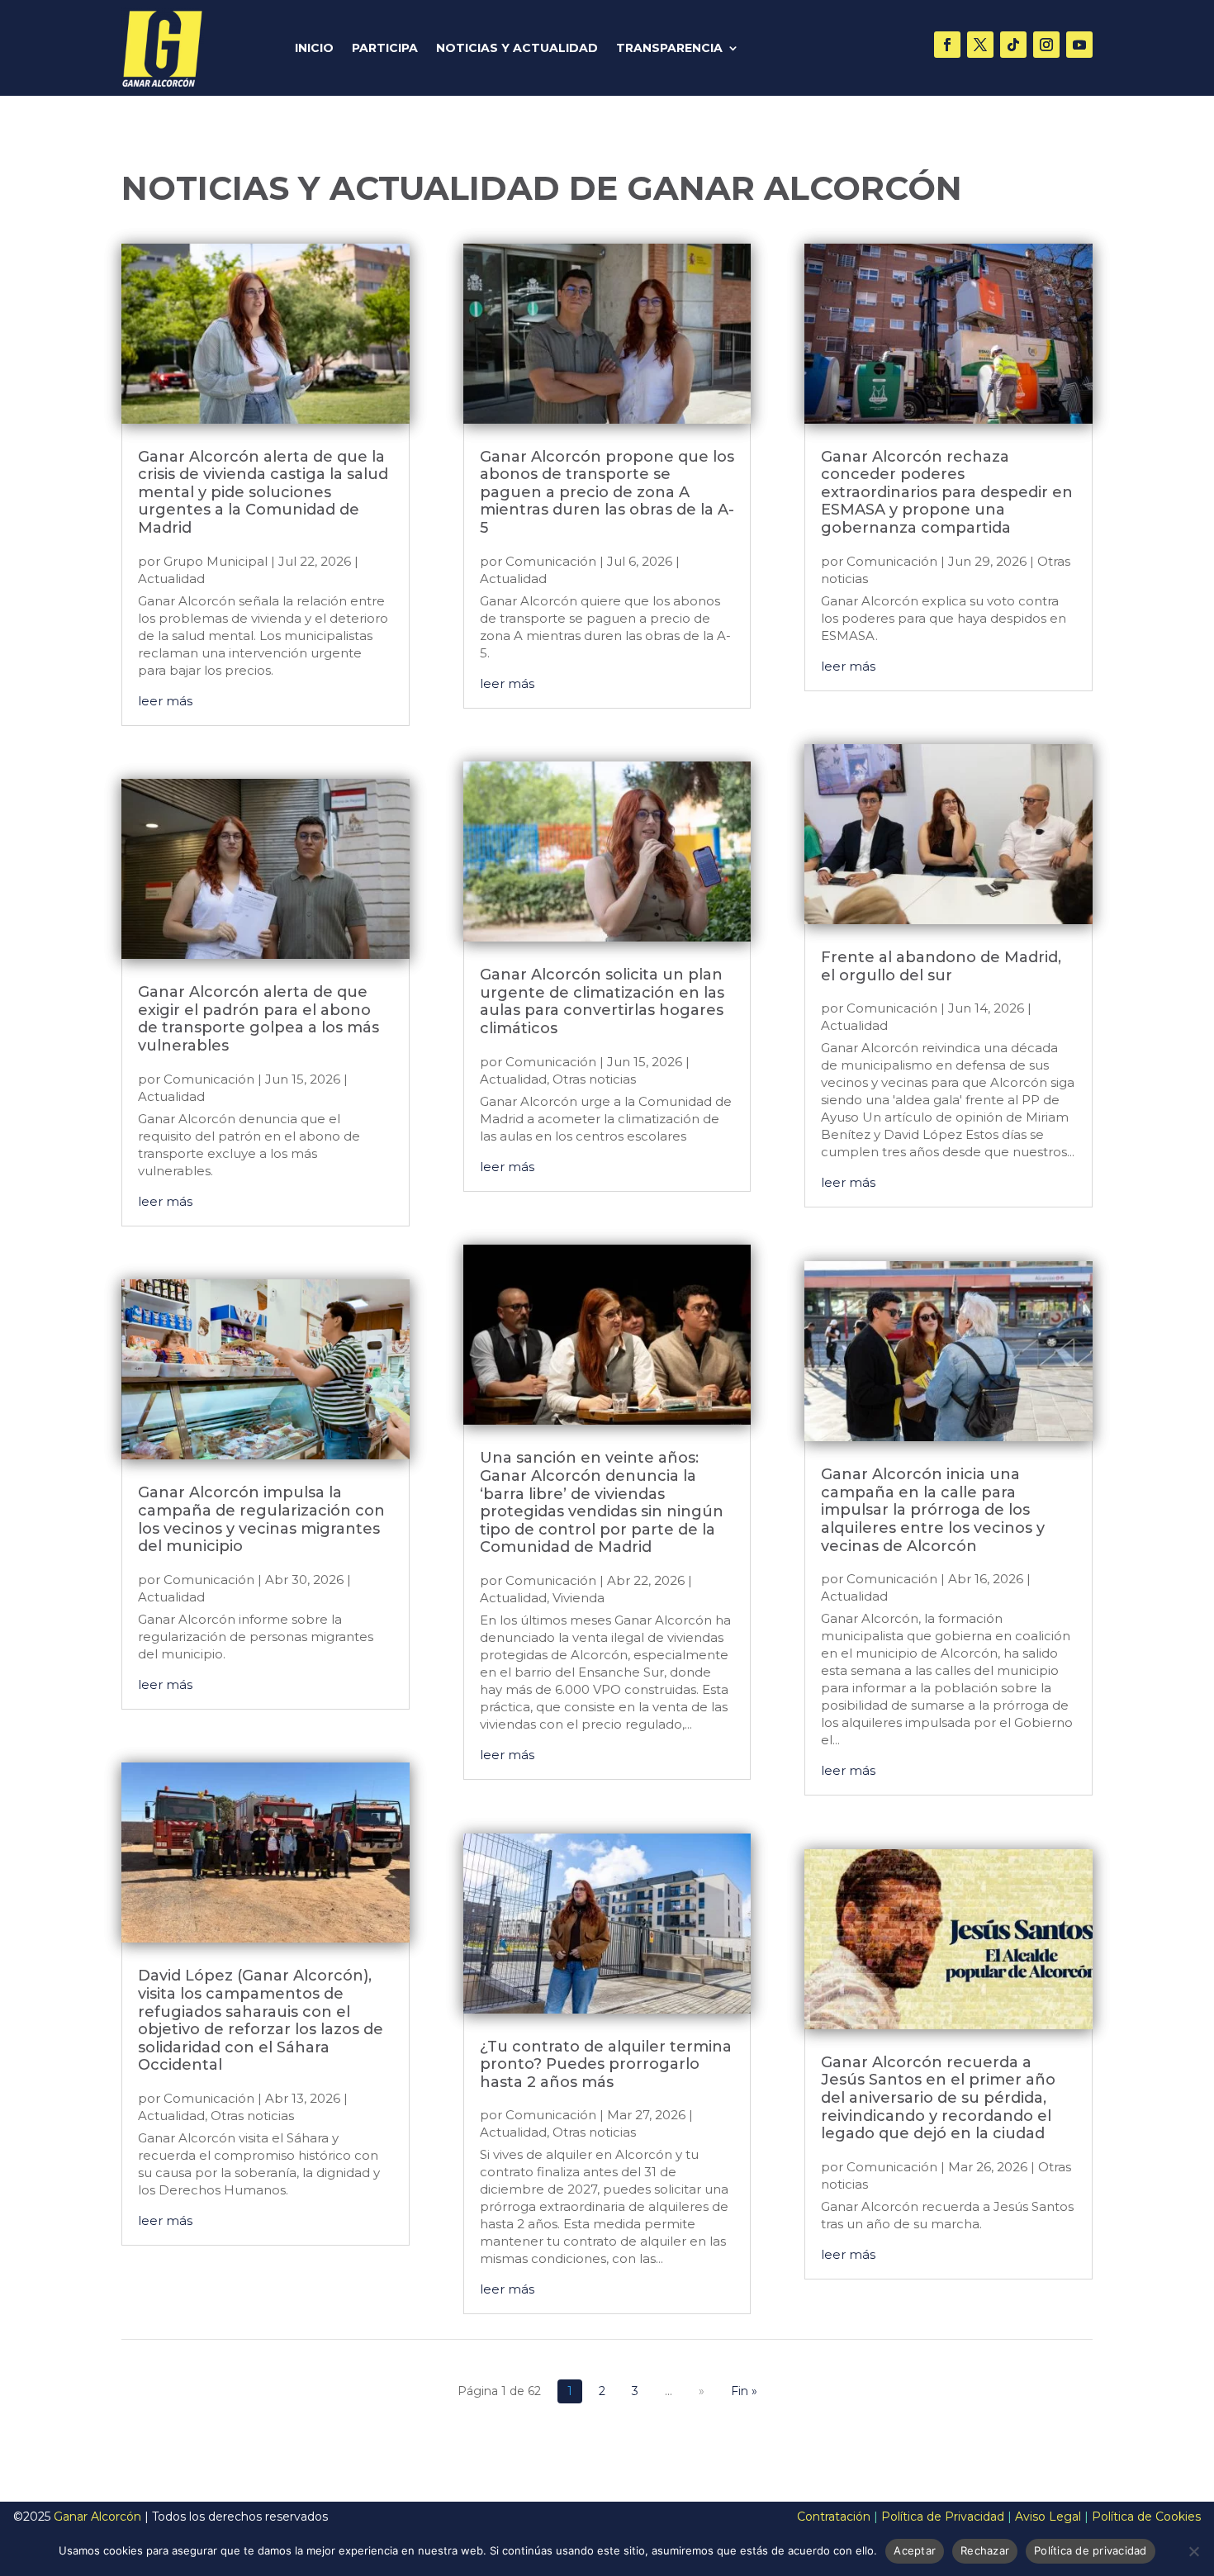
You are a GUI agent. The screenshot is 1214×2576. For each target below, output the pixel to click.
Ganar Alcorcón (97, 2517)
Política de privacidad (1091, 2550)
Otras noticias (252, 2116)
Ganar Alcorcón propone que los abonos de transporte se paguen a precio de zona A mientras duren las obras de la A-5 (607, 492)
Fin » (744, 2391)
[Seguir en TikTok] (1013, 45)
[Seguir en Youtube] (1079, 45)
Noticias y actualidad (517, 49)
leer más (165, 701)
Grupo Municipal (216, 561)
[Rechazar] (1193, 2551)
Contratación (834, 2517)
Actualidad (171, 579)
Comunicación (209, 1079)
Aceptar (915, 2550)
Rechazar (985, 2550)
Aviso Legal (1048, 2517)
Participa (385, 49)
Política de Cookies (1146, 2517)
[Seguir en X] (980, 45)
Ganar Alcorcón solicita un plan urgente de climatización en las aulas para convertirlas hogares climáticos (602, 1001)
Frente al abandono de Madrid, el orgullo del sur (941, 966)
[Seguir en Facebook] (947, 45)
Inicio (314, 49)
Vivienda (579, 1598)
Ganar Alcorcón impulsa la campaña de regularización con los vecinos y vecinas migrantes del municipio (261, 1519)
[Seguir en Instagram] (1046, 45)
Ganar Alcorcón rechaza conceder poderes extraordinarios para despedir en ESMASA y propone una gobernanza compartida (947, 492)
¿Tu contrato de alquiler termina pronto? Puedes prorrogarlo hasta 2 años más (606, 2064)
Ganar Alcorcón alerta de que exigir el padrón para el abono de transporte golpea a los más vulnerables (258, 1019)
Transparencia (669, 49)
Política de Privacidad (943, 2517)
